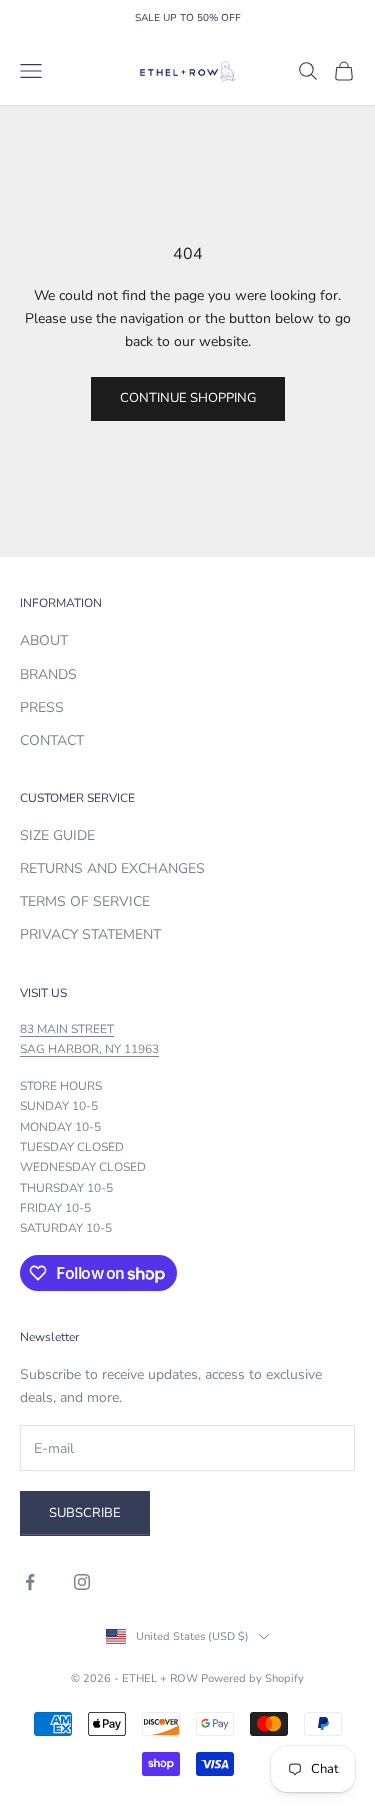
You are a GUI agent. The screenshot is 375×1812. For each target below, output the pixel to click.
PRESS (42, 707)
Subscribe (85, 1513)
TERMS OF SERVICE (85, 901)
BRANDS (48, 674)
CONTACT (52, 740)
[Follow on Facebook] (30, 1582)
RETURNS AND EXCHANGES (112, 868)
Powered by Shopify (252, 1678)
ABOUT (44, 640)
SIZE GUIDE (57, 835)
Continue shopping (188, 398)
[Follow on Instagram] (82, 1582)
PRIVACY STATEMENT (90, 934)
